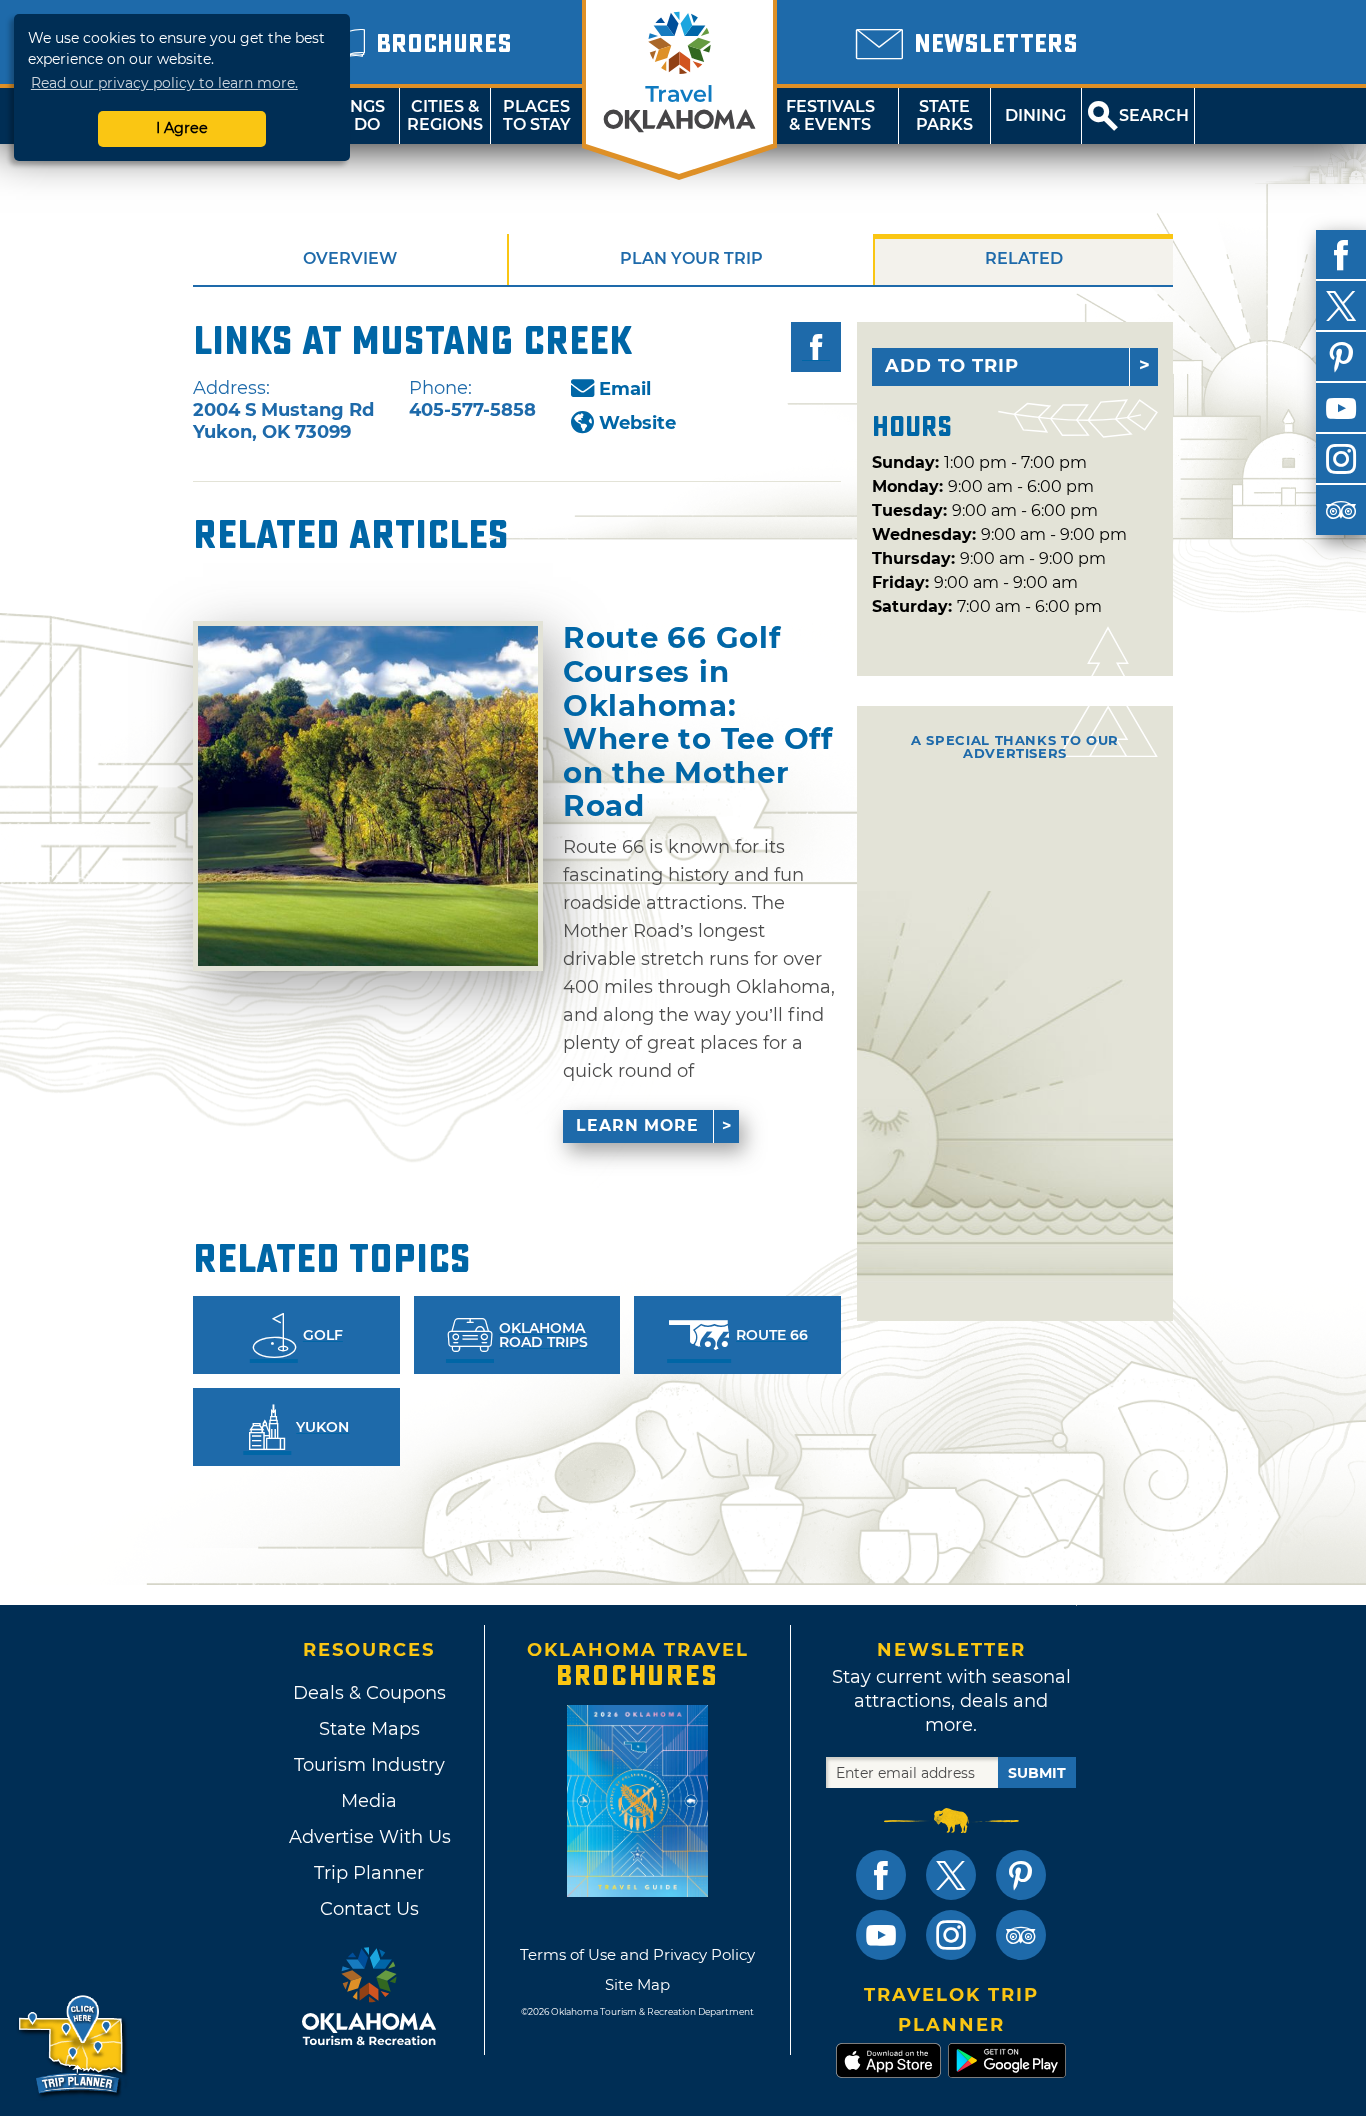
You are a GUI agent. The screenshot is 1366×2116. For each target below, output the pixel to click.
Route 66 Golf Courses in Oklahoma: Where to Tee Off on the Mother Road (698, 722)
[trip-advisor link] (1021, 1935)
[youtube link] (881, 1935)
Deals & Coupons (369, 1693)
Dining (1035, 115)
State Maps (369, 1729)
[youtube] (1341, 408)
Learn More (637, 1125)
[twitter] (1341, 306)
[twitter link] (951, 1875)
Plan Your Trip (691, 258)
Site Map (637, 1984)
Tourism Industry (369, 1765)
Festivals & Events (830, 115)
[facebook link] (881, 1875)
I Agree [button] (182, 128)
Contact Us (369, 1909)
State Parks (944, 115)
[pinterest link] (1021, 1875)
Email (625, 389)
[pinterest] (1341, 357)
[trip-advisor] (1341, 510)
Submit (1037, 1773)
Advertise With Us (369, 1837)
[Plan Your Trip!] (72, 2045)
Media (369, 1801)
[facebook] (1341, 255)
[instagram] (1341, 459)
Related (1024, 258)
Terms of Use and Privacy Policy (637, 1954)
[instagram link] (951, 1935)
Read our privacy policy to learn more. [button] (164, 83)
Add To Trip (952, 366)
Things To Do (353, 115)
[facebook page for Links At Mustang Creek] (816, 347)
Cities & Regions (445, 115)
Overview (350, 258)
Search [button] (1154, 115)
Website (637, 423)
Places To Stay (537, 115)
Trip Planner (369, 1873)
